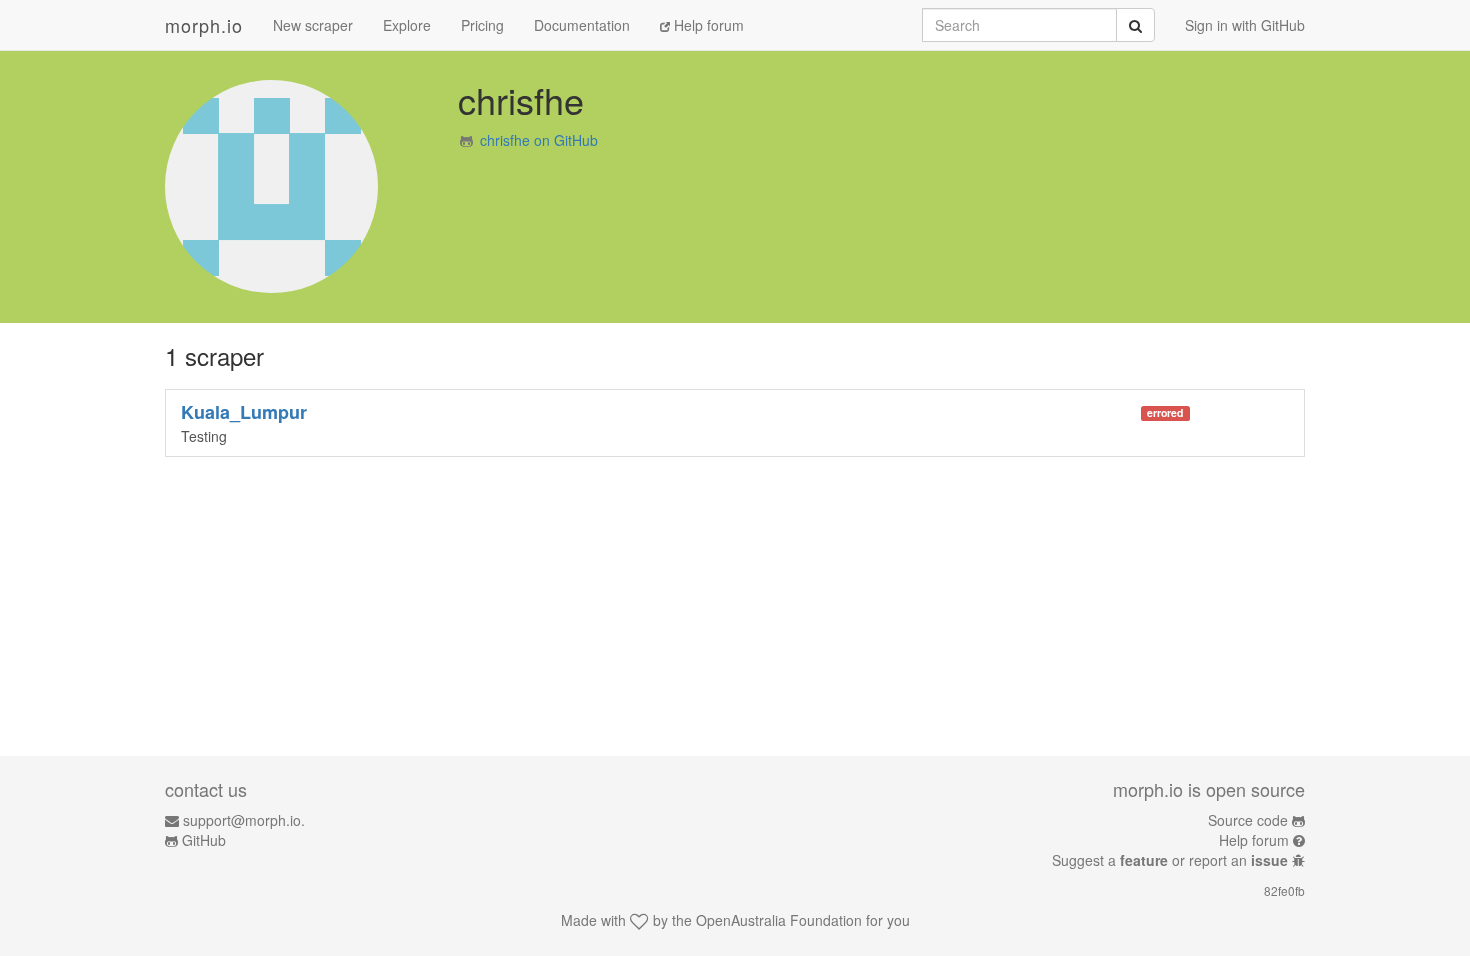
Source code (1248, 820)
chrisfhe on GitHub (539, 140)
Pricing (482, 25)
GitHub (204, 840)
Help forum (707, 25)
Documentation (582, 25)
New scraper (313, 25)
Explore (407, 25)
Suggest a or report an (1170, 860)
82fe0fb (1284, 890)
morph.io (204, 25)
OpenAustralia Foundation (779, 920)
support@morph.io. (244, 820)
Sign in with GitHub (1245, 25)
